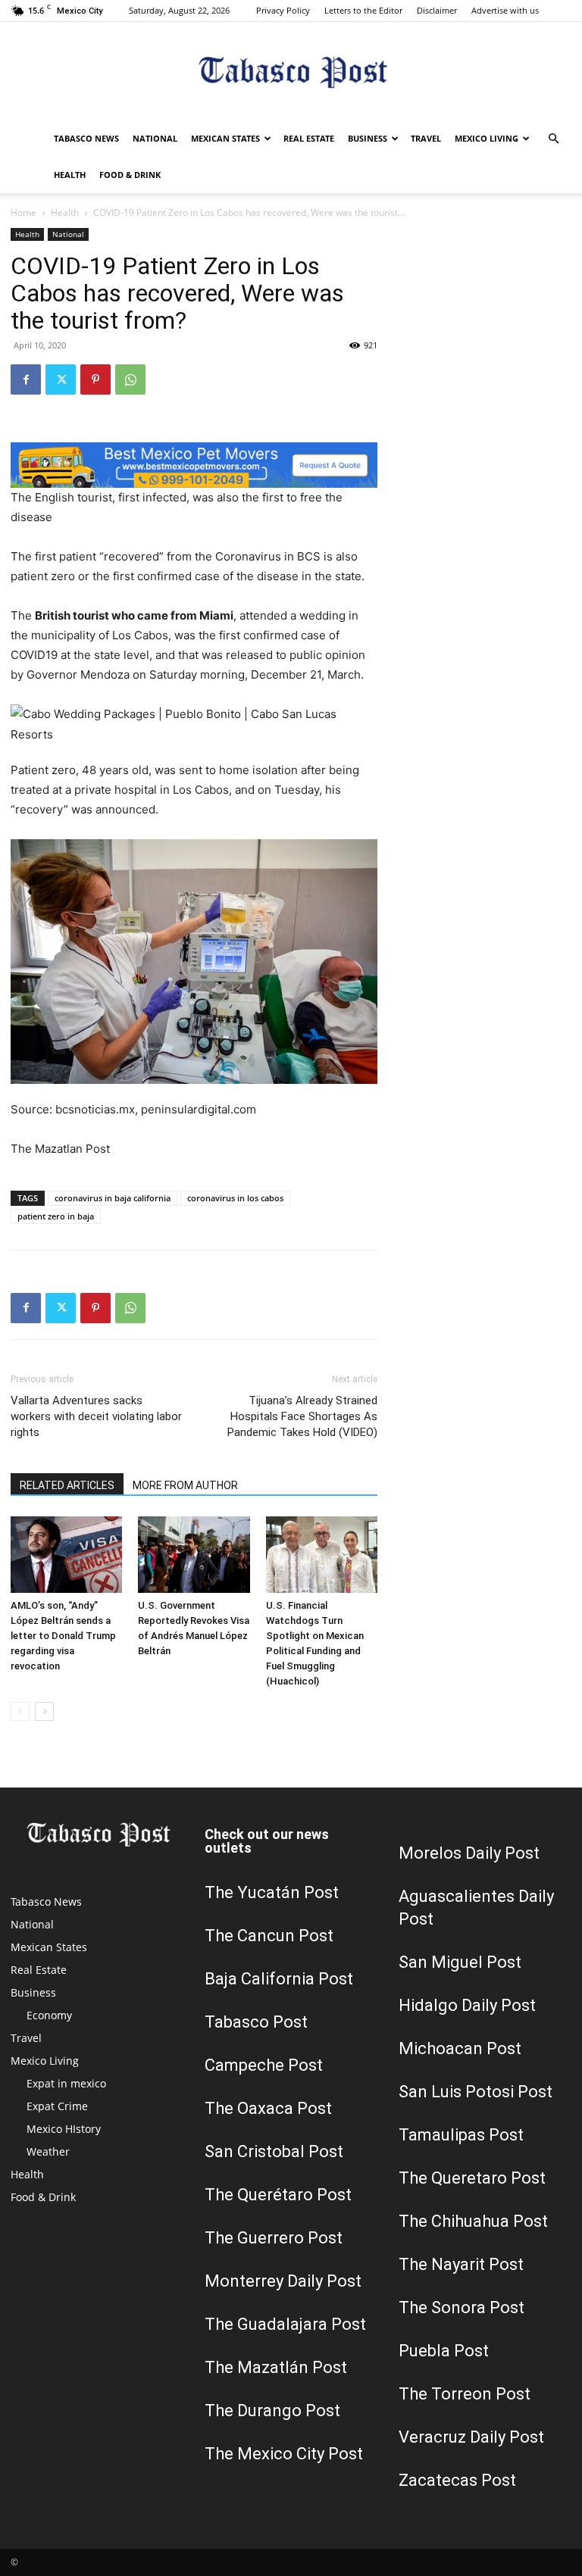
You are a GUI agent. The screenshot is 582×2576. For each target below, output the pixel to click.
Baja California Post (279, 1979)
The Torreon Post (465, 2394)
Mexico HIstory (64, 2129)
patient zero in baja (56, 1216)
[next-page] (44, 1711)
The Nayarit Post (461, 2264)
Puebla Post (444, 2351)
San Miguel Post (460, 1962)
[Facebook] (26, 379)
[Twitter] (61, 379)
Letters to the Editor (363, 10)
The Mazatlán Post (276, 2367)
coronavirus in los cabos (235, 1198)
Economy (49, 2015)
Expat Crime (57, 2106)
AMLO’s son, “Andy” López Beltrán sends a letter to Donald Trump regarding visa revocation (63, 1636)
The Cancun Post (269, 1936)
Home (23, 212)
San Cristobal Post (274, 2151)
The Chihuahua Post (473, 2221)
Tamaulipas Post (461, 2135)
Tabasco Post (256, 2022)
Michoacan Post (460, 2048)
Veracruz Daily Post (471, 2437)
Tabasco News (86, 138)
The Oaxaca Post (268, 2108)
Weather (48, 2151)
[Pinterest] (95, 379)
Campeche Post (264, 2065)
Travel (426, 138)
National (155, 138)
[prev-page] (20, 1711)
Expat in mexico (66, 2083)
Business (368, 138)
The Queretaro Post (472, 2178)
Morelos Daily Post (469, 1853)
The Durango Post (272, 2411)
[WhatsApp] (130, 379)
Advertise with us (505, 10)
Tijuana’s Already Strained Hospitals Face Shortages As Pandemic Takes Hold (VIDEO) (302, 1416)
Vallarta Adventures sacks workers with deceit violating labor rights (96, 1416)
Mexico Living (487, 138)
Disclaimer (437, 10)
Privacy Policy (283, 10)
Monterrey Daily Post (283, 2281)
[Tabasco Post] (291, 72)
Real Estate (309, 138)
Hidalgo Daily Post (467, 2005)
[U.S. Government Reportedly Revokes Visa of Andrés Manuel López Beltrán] (194, 1555)
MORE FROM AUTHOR (185, 1485)
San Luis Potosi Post (476, 2092)
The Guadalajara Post (285, 2324)
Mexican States (225, 138)
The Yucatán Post (272, 1892)
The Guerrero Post (274, 2238)
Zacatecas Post (457, 2480)
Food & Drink (130, 175)
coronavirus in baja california (113, 1198)
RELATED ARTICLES (67, 1485)
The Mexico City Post (284, 2454)
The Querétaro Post (278, 2195)
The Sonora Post (462, 2307)
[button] (553, 139)
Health (70, 175)
